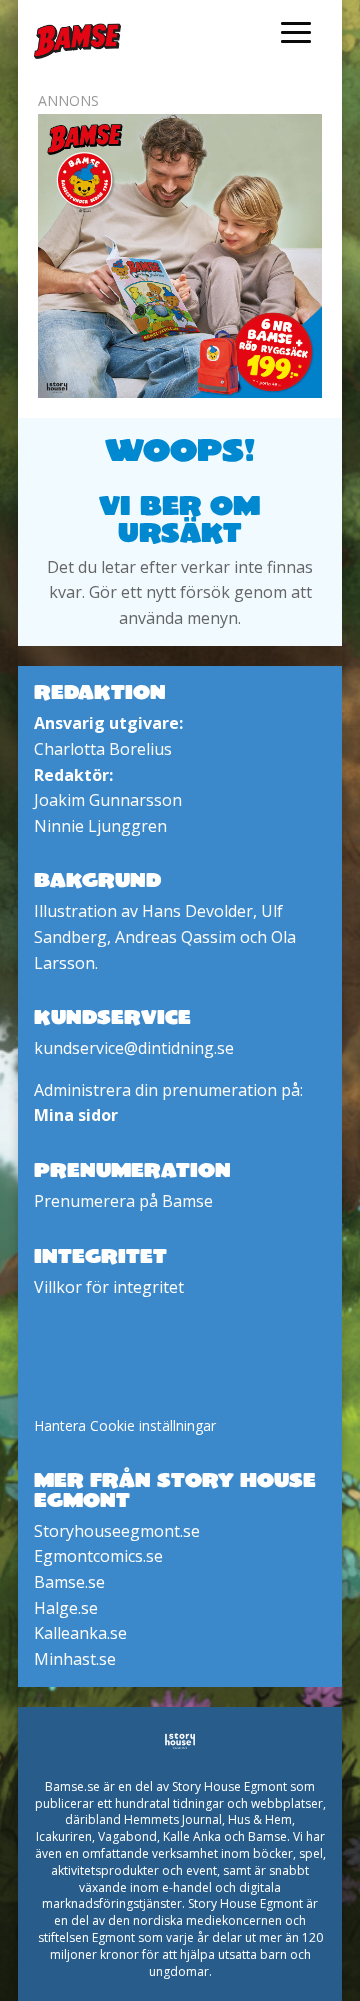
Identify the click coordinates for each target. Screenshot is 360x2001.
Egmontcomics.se (98, 1556)
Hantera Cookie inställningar (125, 1425)
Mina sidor (76, 1115)
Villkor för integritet (109, 1287)
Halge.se (66, 1608)
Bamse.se (69, 1582)
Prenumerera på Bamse (123, 1201)
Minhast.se (75, 1659)
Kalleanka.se (80, 1633)
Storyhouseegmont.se (117, 1531)
